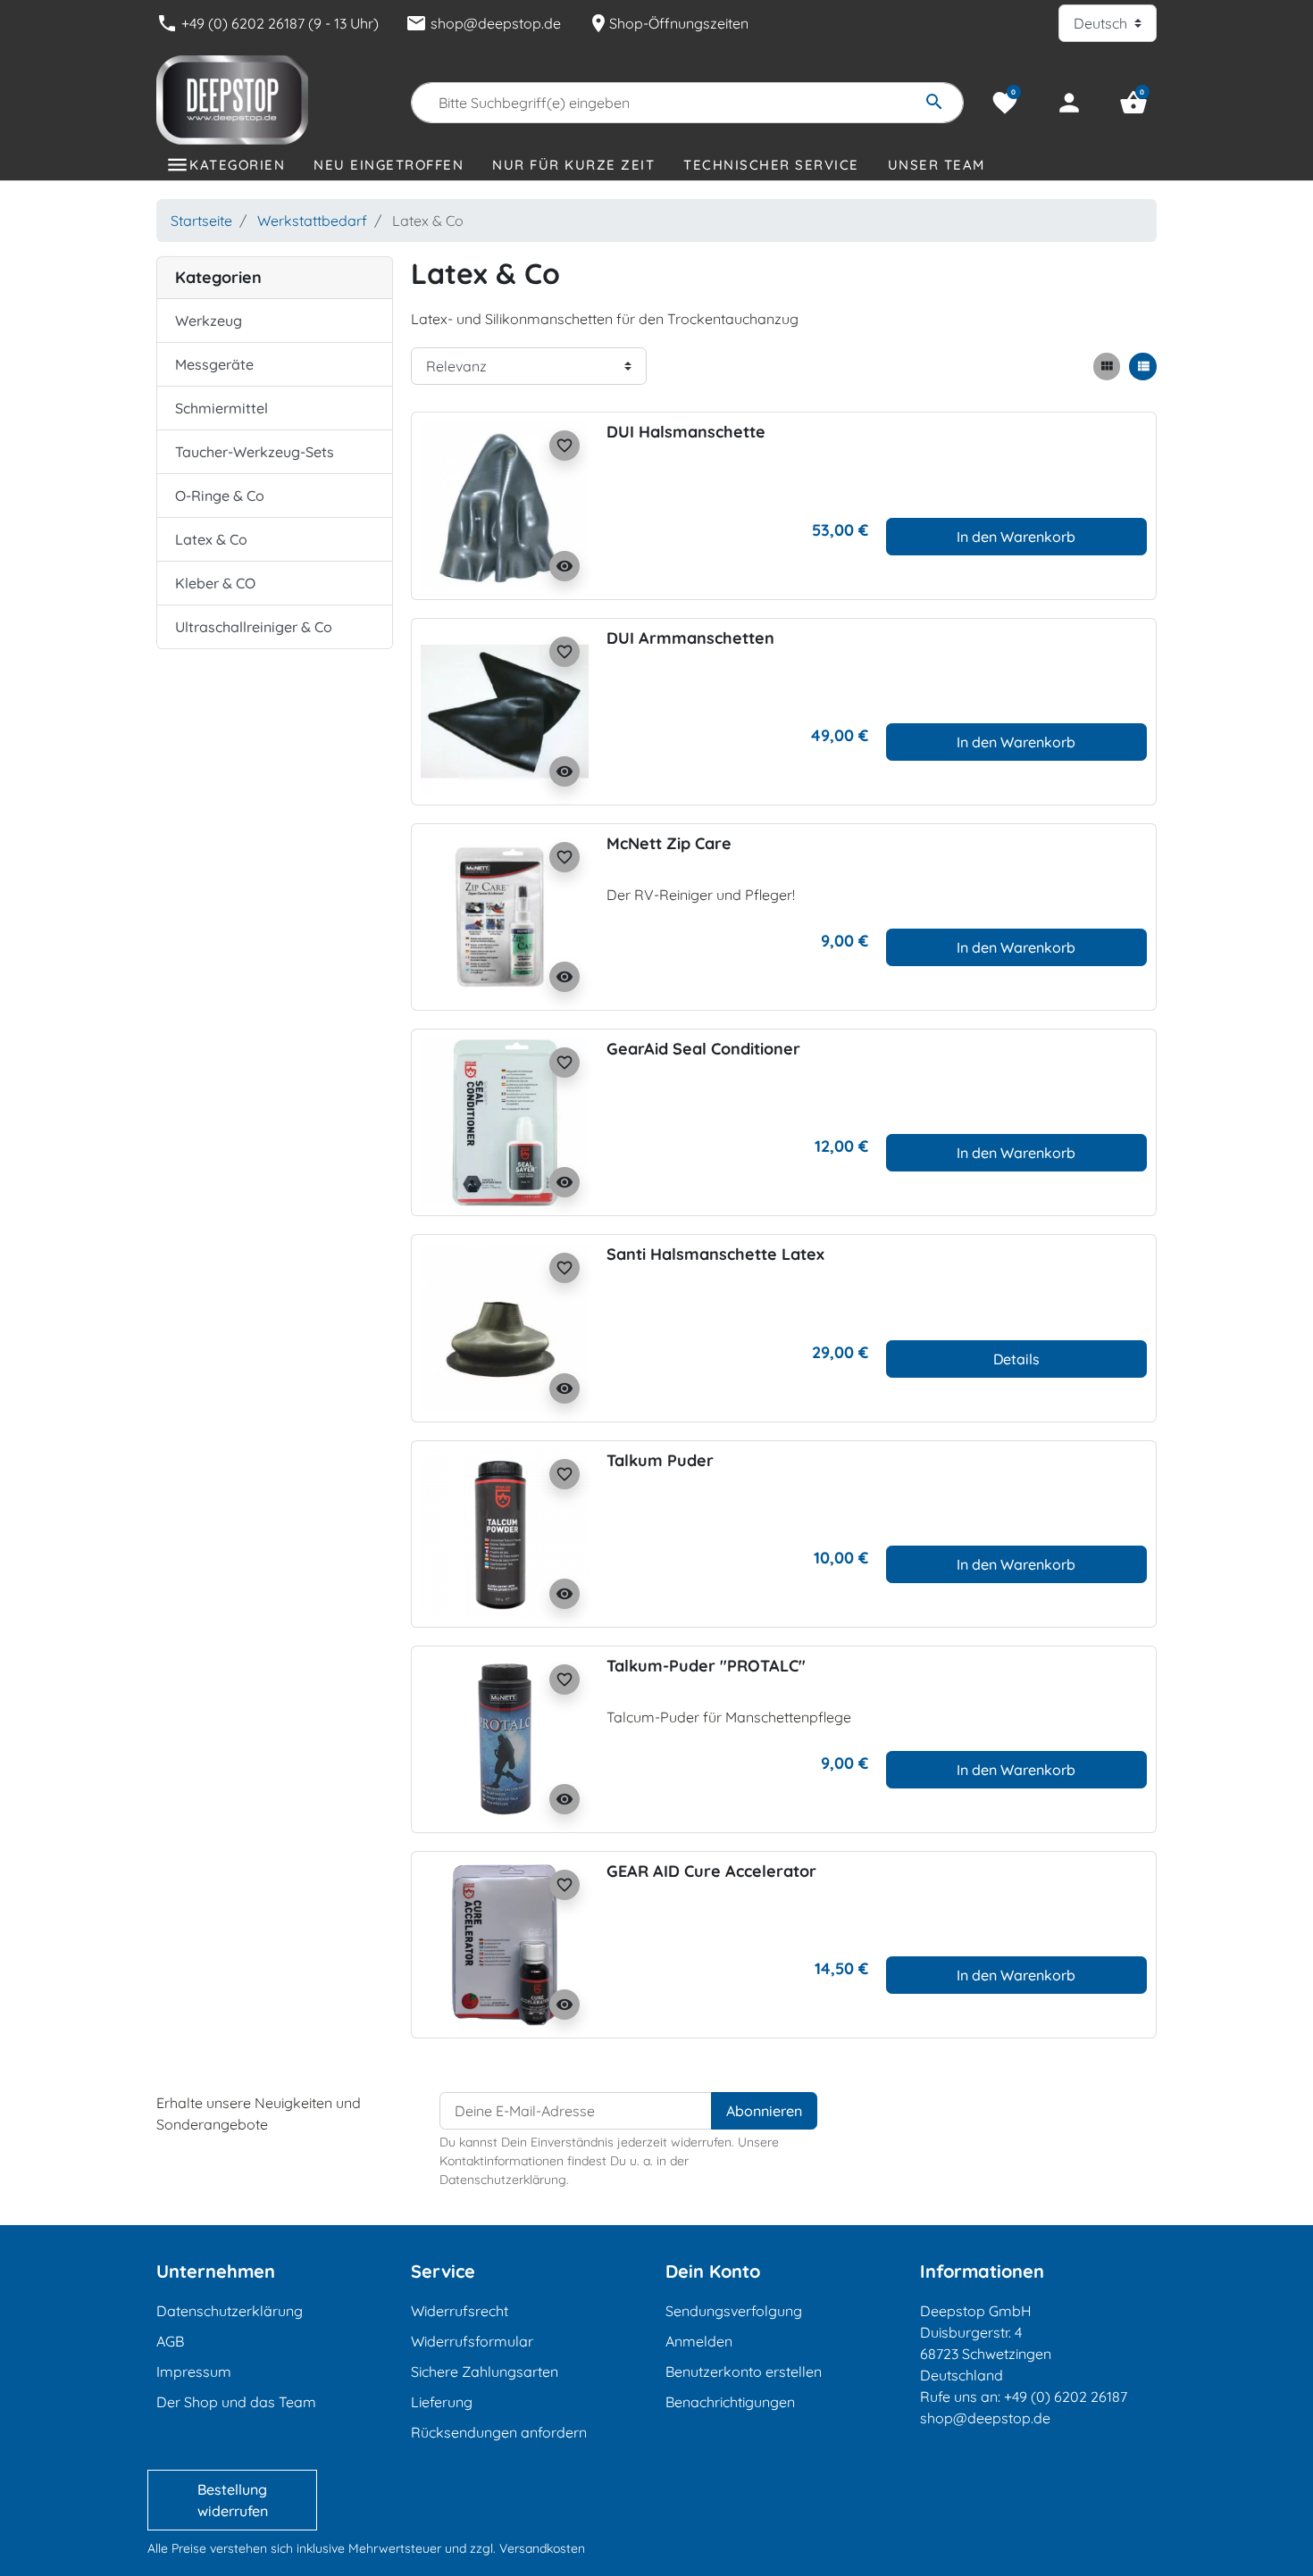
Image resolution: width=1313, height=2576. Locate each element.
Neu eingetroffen (389, 165)
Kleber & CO (215, 583)
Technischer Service (771, 165)
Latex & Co (211, 539)
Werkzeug (209, 321)
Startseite (201, 221)
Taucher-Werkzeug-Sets (255, 452)
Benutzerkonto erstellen (744, 2372)
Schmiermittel (222, 408)
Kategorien (237, 165)
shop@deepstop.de (483, 23)
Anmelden (699, 2341)
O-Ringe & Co (220, 496)
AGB (170, 2341)
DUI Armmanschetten (690, 638)
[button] (1133, 103)
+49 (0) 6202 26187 (1066, 2397)
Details (1016, 1359)
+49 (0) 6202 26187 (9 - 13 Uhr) (268, 23)
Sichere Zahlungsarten (485, 2372)
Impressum (194, 2372)
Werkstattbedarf (312, 221)
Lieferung (442, 2402)
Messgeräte (214, 364)
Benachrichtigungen (730, 2402)
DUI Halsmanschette (686, 432)
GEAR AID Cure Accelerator (711, 1871)
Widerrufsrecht (460, 2311)
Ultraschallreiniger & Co (254, 627)
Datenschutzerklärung (230, 2311)
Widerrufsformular (472, 2341)
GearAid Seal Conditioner (703, 1049)
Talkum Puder (660, 1460)
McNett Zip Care (669, 843)
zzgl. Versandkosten (527, 2548)
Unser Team (937, 165)
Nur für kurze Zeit (573, 165)
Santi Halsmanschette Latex (715, 1254)
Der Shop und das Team (236, 2402)
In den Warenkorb (1016, 537)
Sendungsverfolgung (734, 2311)
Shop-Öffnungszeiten (668, 23)
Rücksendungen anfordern (499, 2432)
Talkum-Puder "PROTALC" (706, 1666)
